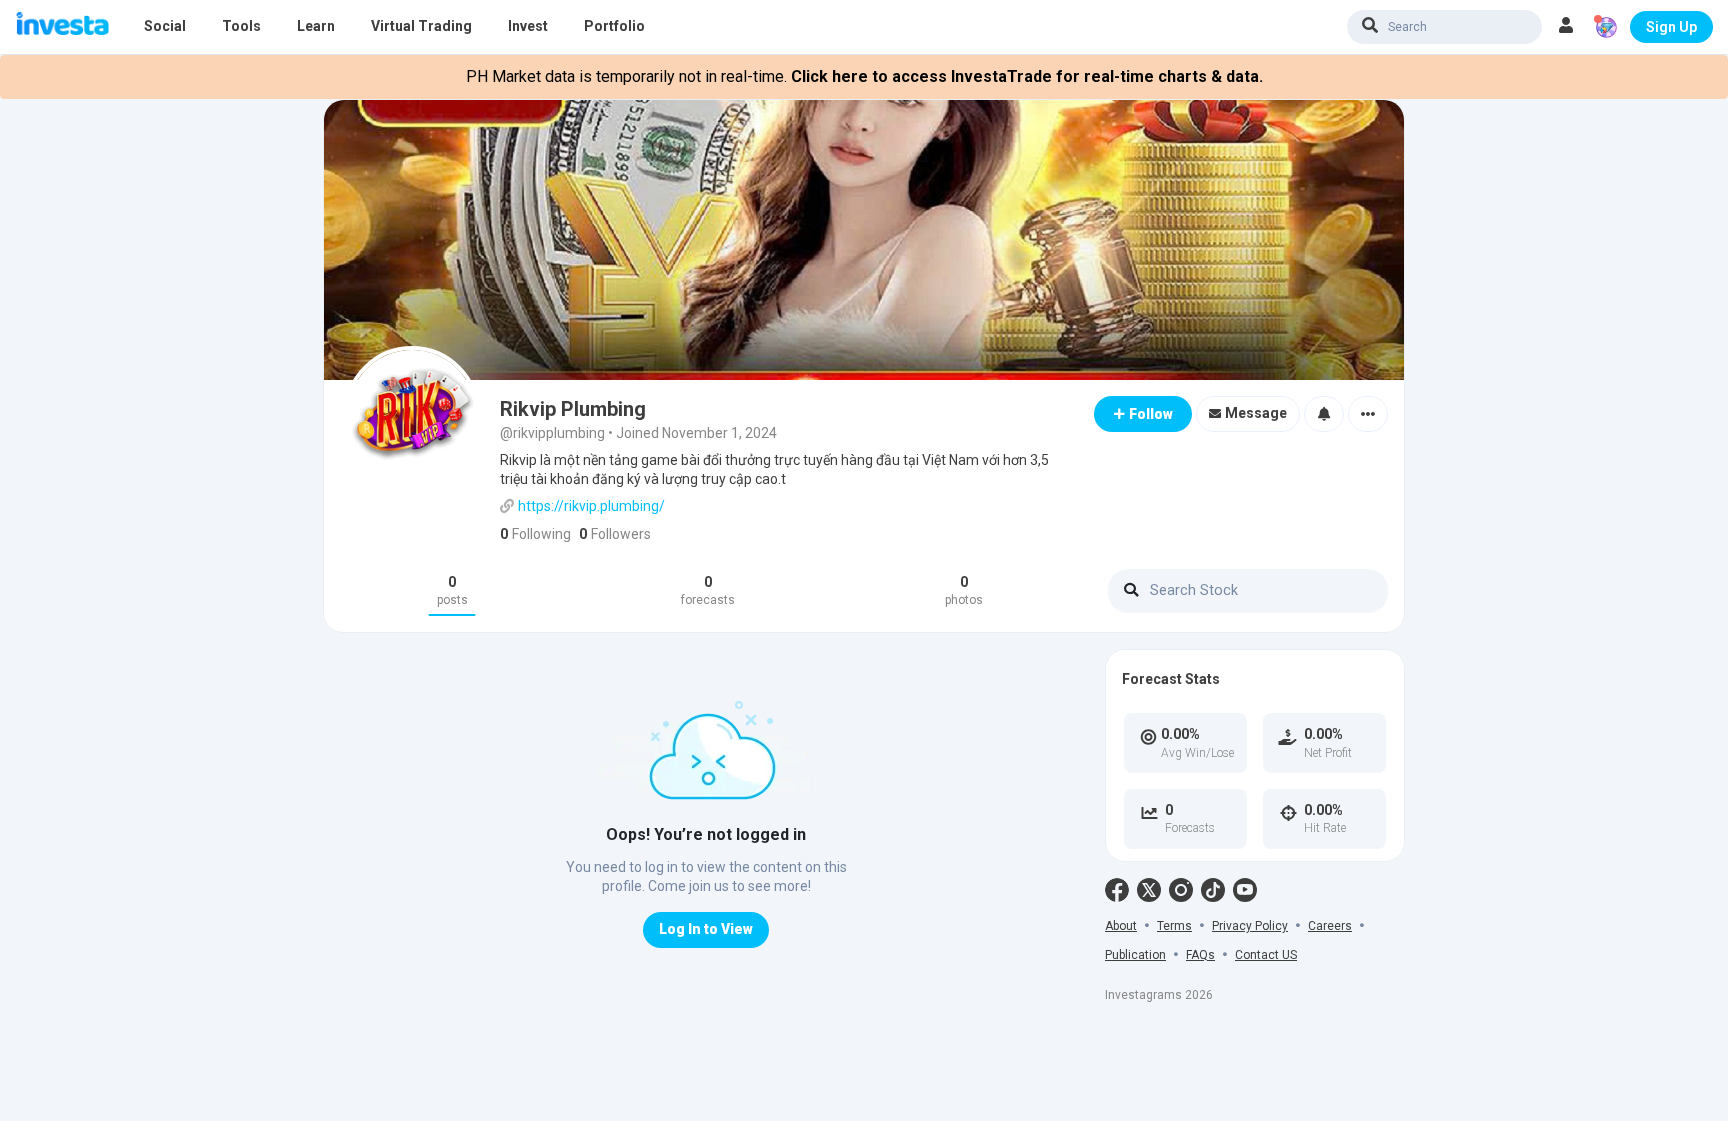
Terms (1174, 926)
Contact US (1266, 955)
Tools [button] (241, 26)
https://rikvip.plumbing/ (591, 506)
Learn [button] (316, 26)
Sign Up (1671, 27)
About (1121, 926)
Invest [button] (528, 26)
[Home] (62, 25)
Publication (1135, 955)
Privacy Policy (1250, 926)
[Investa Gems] (1606, 27)
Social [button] (165, 26)
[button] (1566, 27)
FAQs (1200, 955)
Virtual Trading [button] (421, 26)
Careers (1330, 926)
